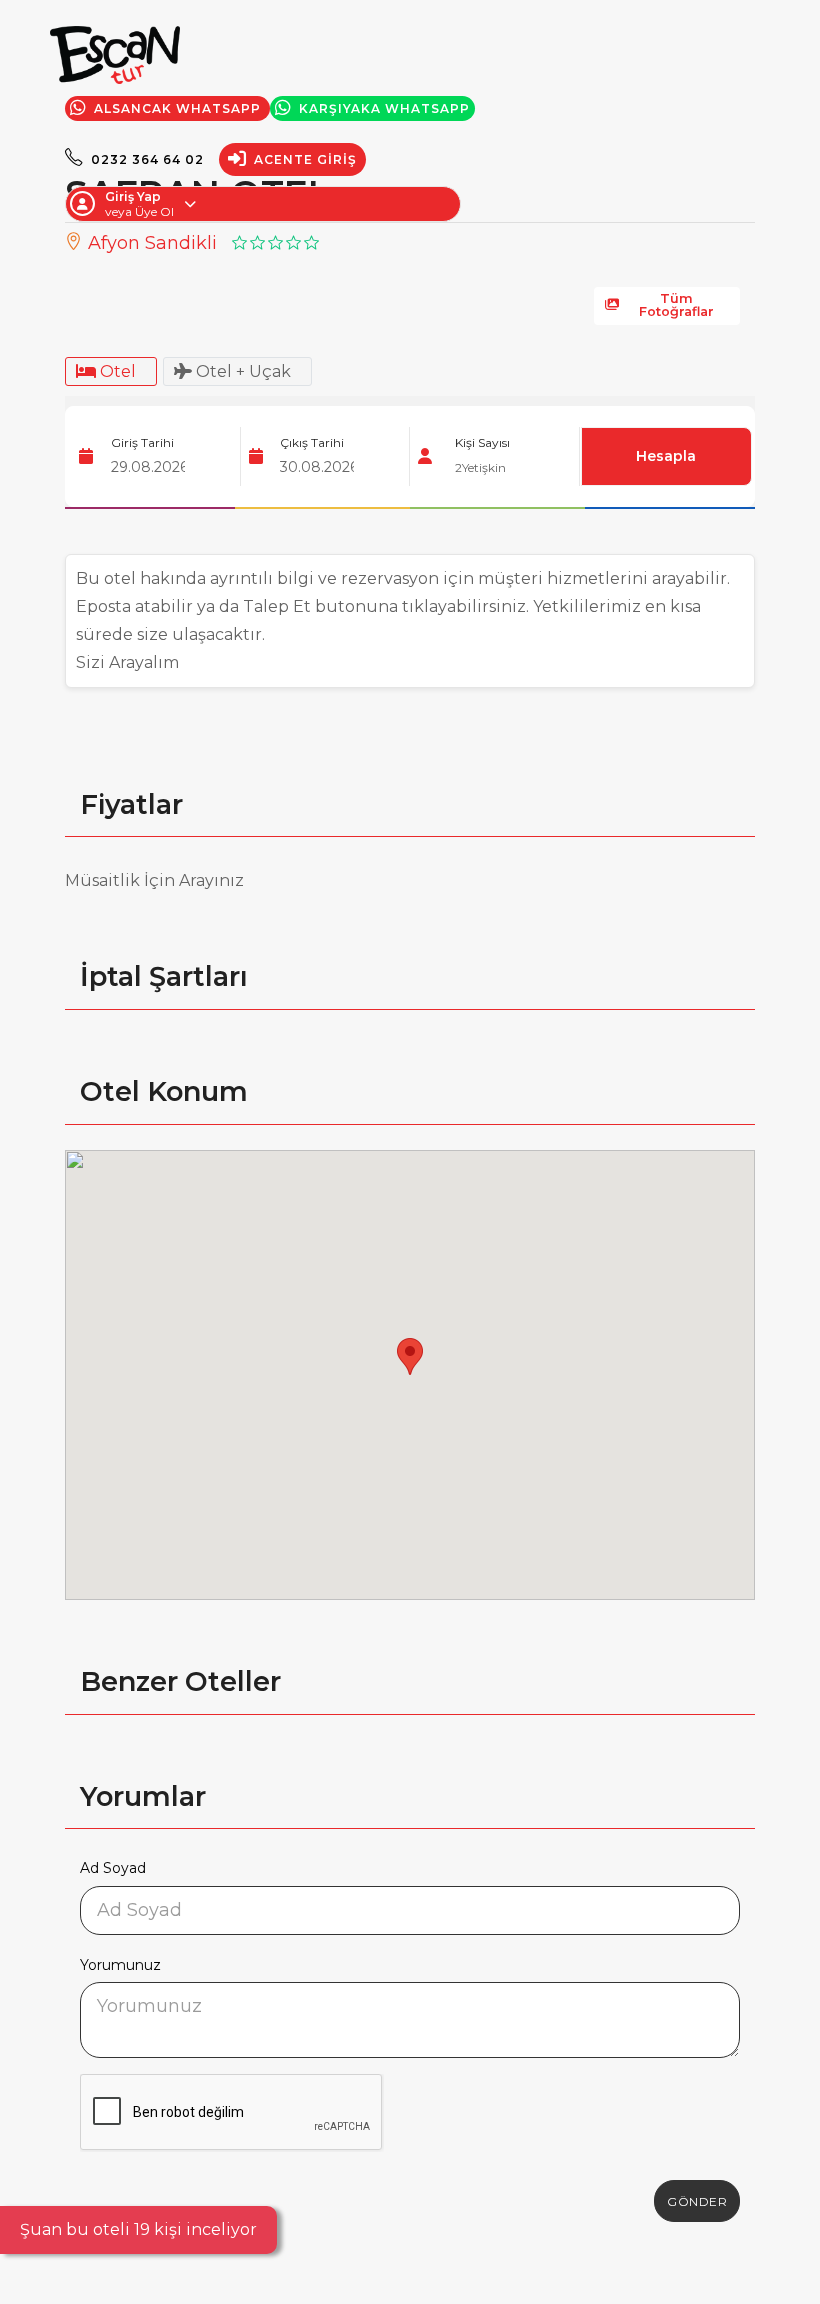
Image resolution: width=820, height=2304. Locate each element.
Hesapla (666, 456)
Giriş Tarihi (142, 442)
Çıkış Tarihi (312, 442)
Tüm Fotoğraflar (676, 305)
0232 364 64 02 (145, 159)
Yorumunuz (120, 1965)
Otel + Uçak (241, 371)
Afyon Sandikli (150, 243)
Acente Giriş (303, 159)
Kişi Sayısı (482, 442)
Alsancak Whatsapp (177, 108)
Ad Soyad (113, 1868)
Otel (116, 371)
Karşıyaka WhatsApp (382, 108)
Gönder (697, 2201)
